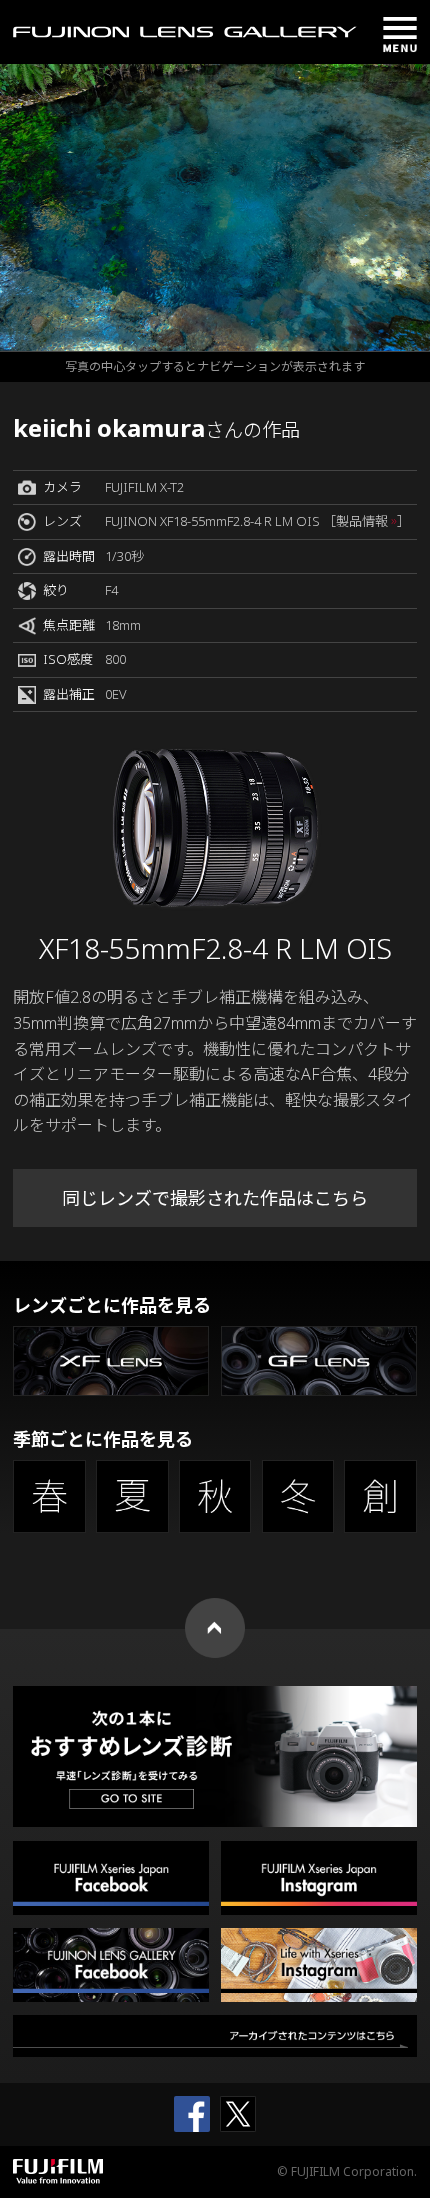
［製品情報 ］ (366, 521)
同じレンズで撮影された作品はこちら (215, 1198)
